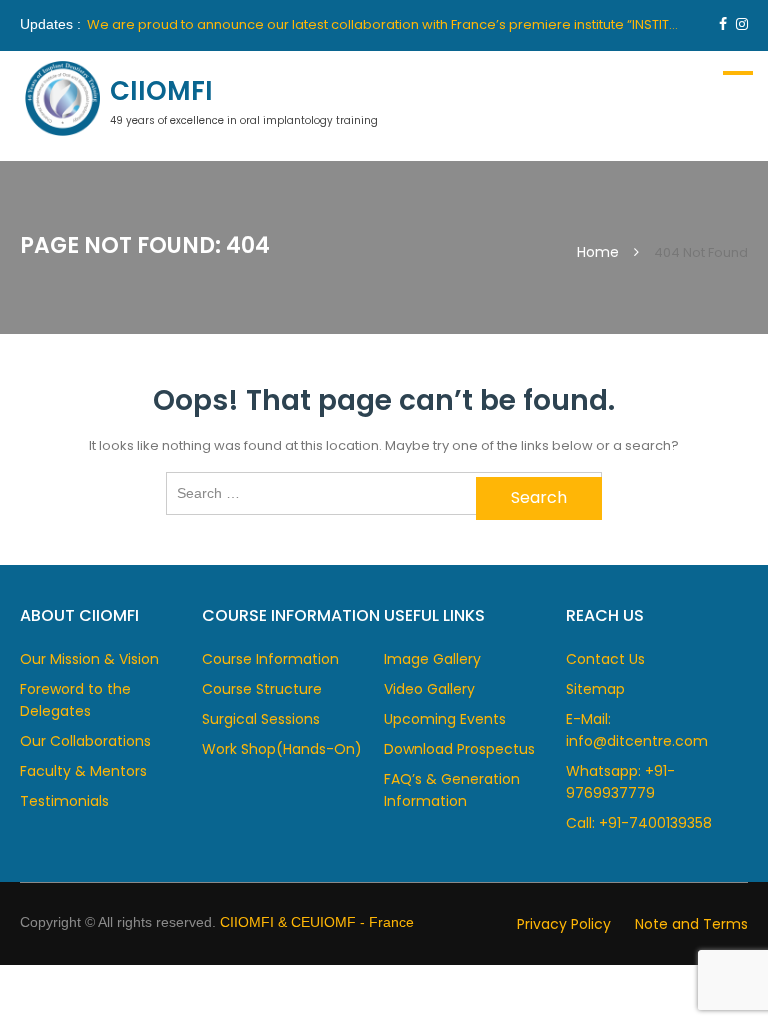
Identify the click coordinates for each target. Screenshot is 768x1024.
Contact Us (605, 659)
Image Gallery (432, 659)
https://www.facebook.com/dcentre (723, 24)
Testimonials (64, 801)
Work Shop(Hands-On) (282, 749)
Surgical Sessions (261, 719)
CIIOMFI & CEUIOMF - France (317, 922)
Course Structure (262, 689)
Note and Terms (691, 924)
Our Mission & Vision (89, 659)
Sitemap (595, 689)
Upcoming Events (445, 719)
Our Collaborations (85, 741)
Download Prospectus (459, 749)
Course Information (270, 659)
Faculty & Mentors (83, 771)
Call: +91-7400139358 (639, 823)
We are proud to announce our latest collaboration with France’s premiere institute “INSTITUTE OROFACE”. (426, 24)
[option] (386, 25)
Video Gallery (429, 689)
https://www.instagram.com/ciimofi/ (742, 24)
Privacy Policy (564, 924)
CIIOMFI (161, 91)
